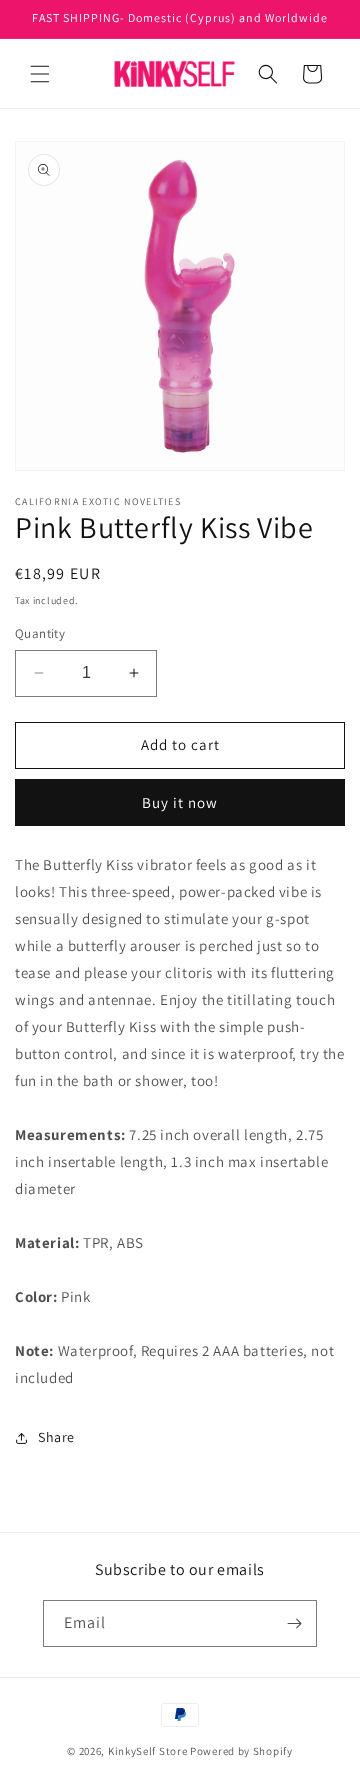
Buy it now (180, 802)
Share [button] (56, 1437)
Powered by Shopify (241, 1751)
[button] (40, 74)
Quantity (40, 633)
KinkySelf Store (148, 1751)
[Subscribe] (294, 1623)
